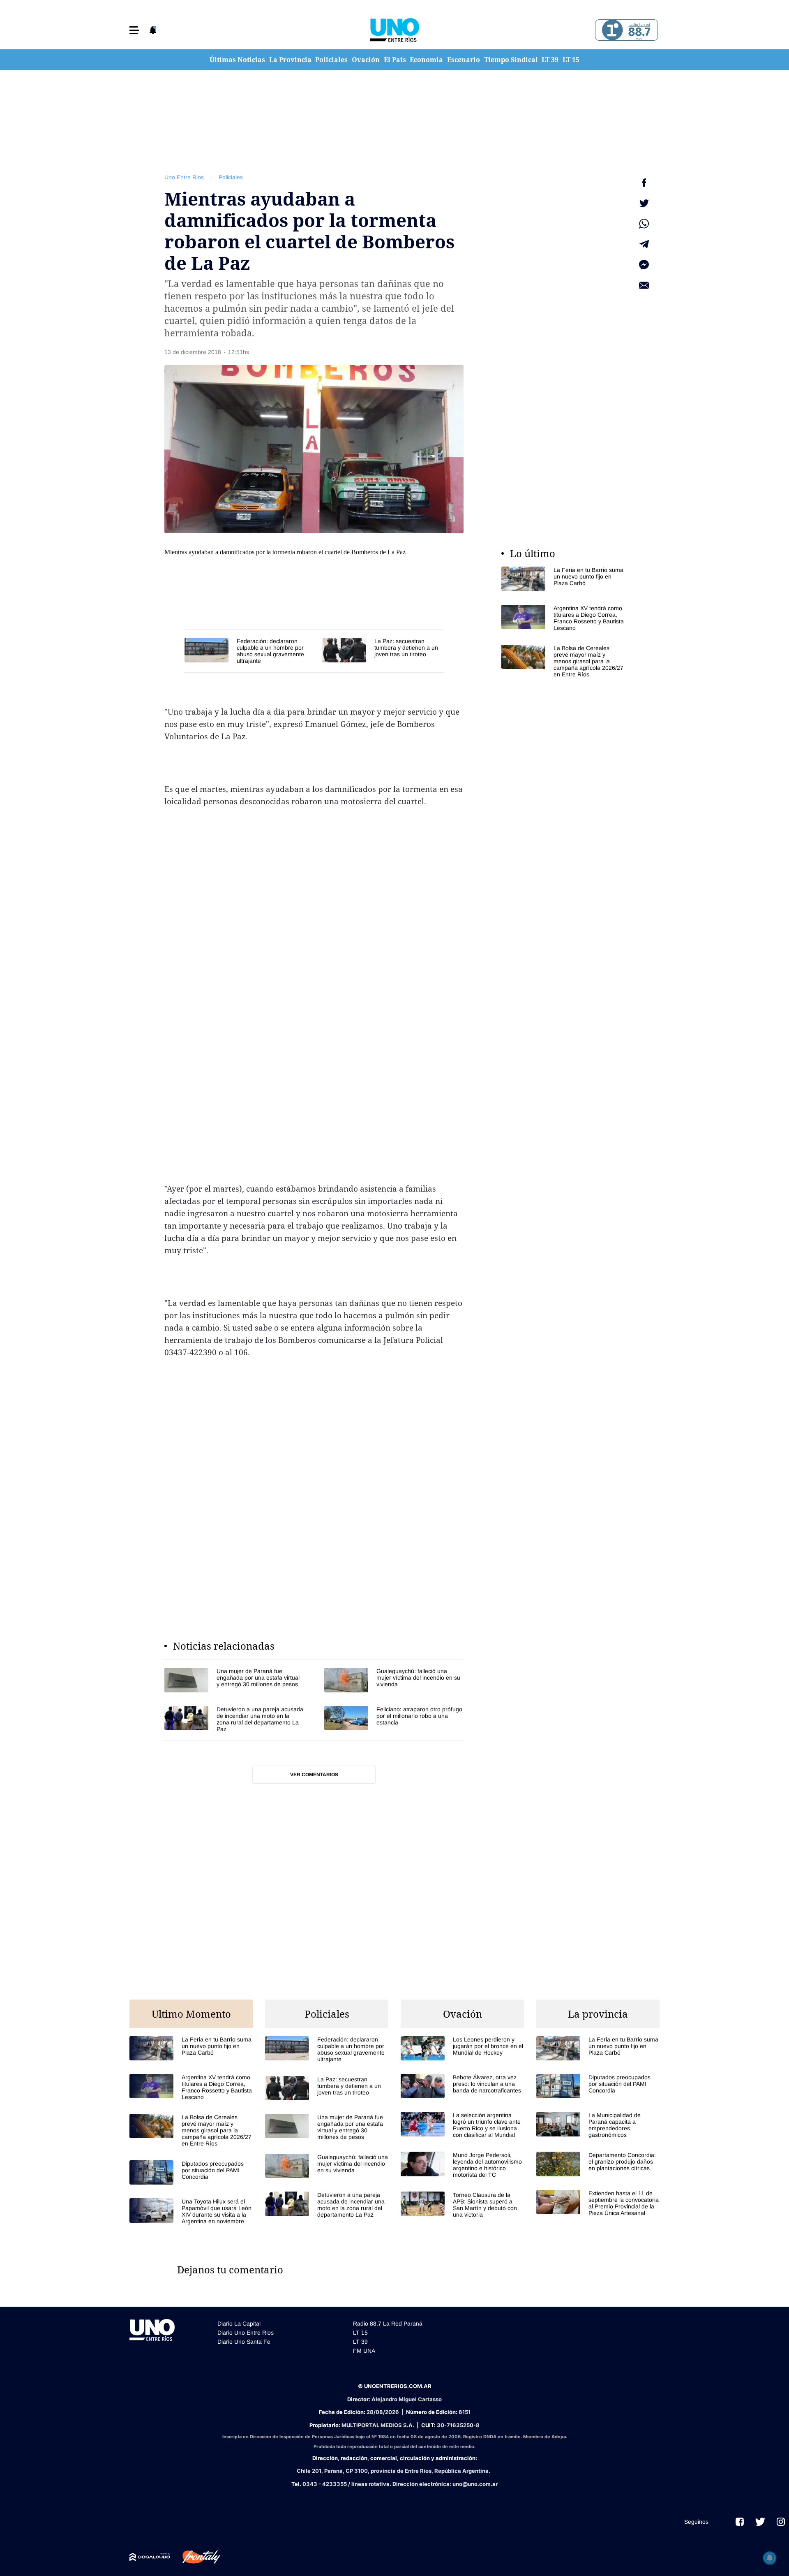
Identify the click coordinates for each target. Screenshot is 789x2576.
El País (395, 60)
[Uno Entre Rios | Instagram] (781, 2522)
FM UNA (364, 2351)
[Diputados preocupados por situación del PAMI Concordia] (191, 2172)
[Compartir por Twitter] (644, 203)
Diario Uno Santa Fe (244, 2342)
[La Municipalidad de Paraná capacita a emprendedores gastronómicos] (598, 2125)
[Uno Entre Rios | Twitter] (760, 2522)
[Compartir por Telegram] (644, 244)
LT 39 (550, 60)
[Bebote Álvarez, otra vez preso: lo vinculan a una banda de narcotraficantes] (462, 2086)
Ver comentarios (314, 1775)
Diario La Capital (239, 2324)
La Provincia (290, 60)
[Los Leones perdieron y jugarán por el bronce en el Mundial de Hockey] (462, 2048)
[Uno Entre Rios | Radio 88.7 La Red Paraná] (625, 30)
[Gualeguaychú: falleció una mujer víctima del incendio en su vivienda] (394, 1680)
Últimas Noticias (237, 60)
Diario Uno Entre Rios (246, 2333)
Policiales (331, 60)
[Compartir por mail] (644, 285)
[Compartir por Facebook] (644, 183)
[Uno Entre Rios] (394, 30)
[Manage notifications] (770, 2558)
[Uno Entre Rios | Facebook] (740, 2522)
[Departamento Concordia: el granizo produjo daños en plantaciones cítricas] (598, 2164)
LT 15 (571, 60)
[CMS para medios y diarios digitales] (150, 2557)
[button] (134, 30)
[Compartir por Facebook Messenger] (644, 265)
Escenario (464, 60)
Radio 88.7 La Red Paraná (388, 2324)
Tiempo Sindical (511, 60)
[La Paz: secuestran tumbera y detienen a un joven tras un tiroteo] (383, 650)
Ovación (366, 60)
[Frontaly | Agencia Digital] (195, 2557)
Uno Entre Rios (184, 177)
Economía (426, 60)
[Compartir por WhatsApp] (644, 224)
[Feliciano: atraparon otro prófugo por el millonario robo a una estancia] (394, 1719)
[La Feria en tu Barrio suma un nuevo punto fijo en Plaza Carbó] (563, 579)
